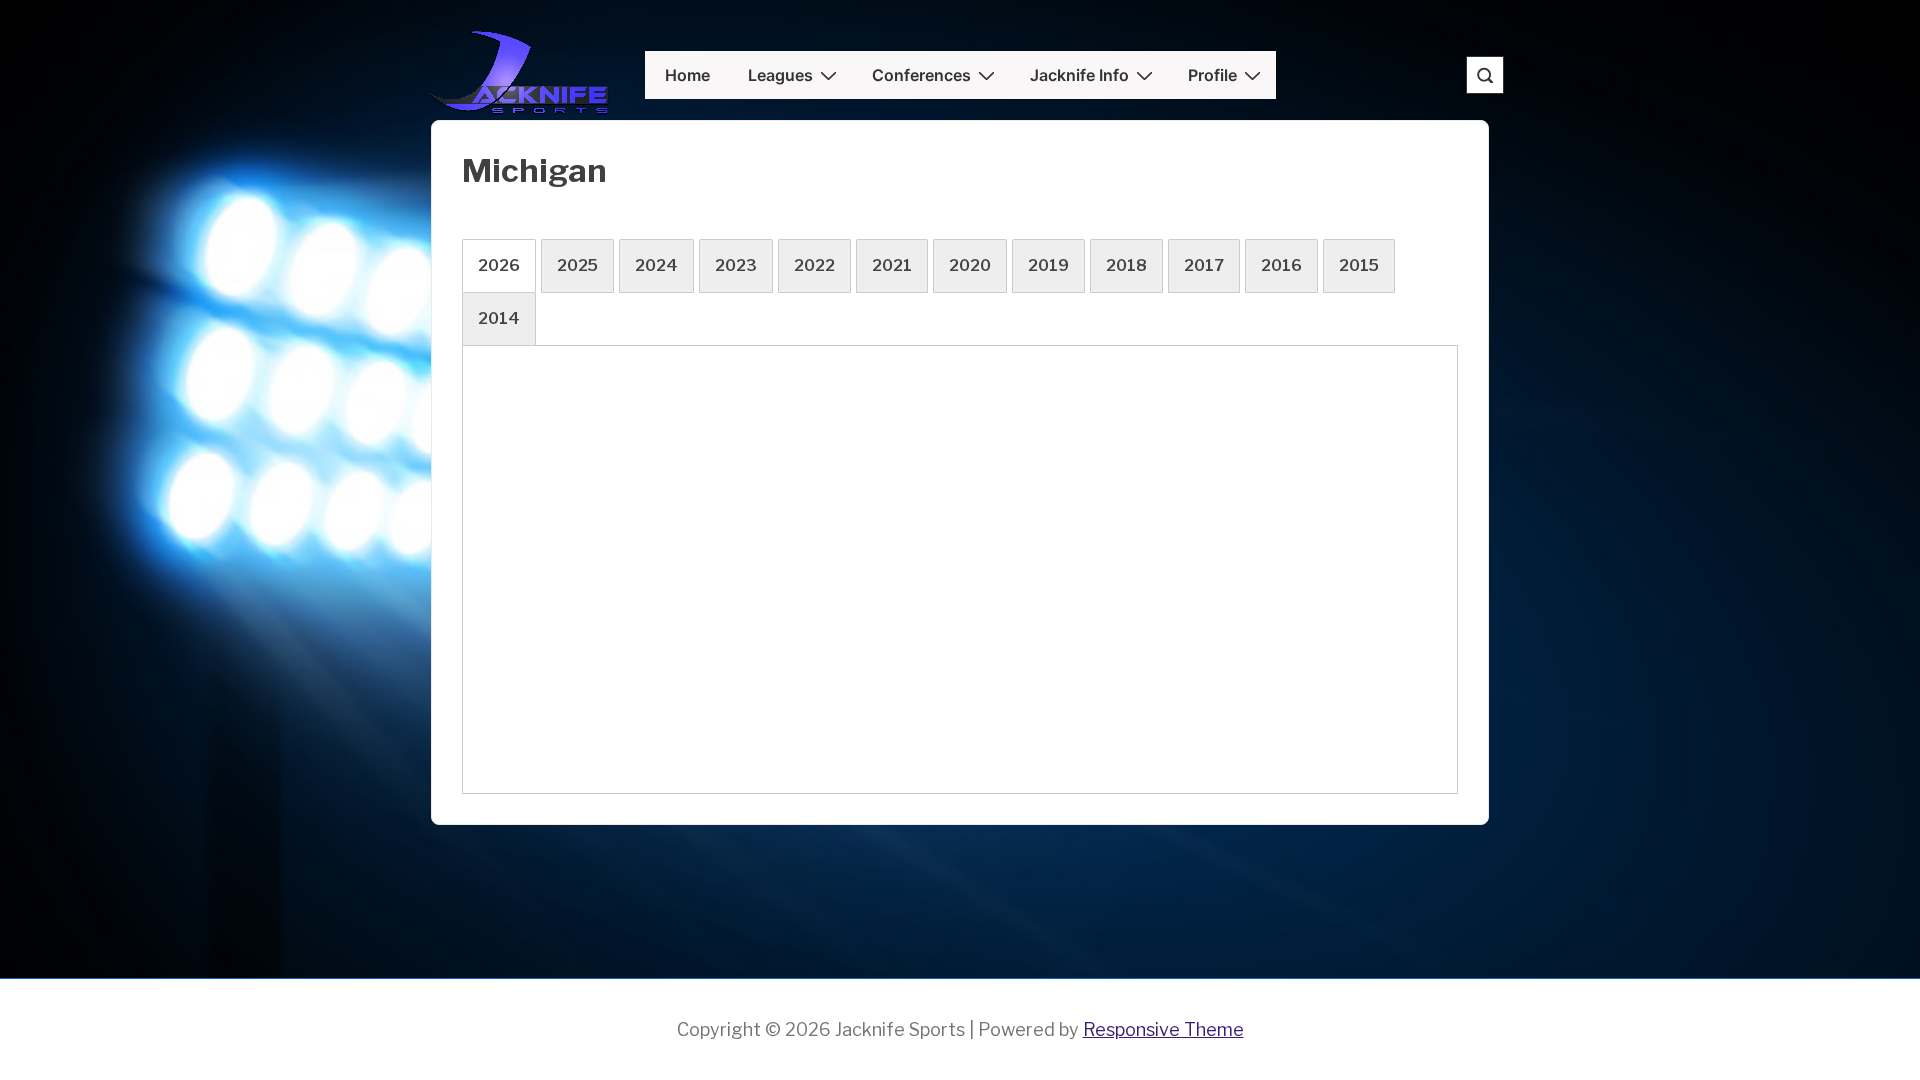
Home (687, 75)
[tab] (499, 266)
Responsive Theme (1163, 1029)
